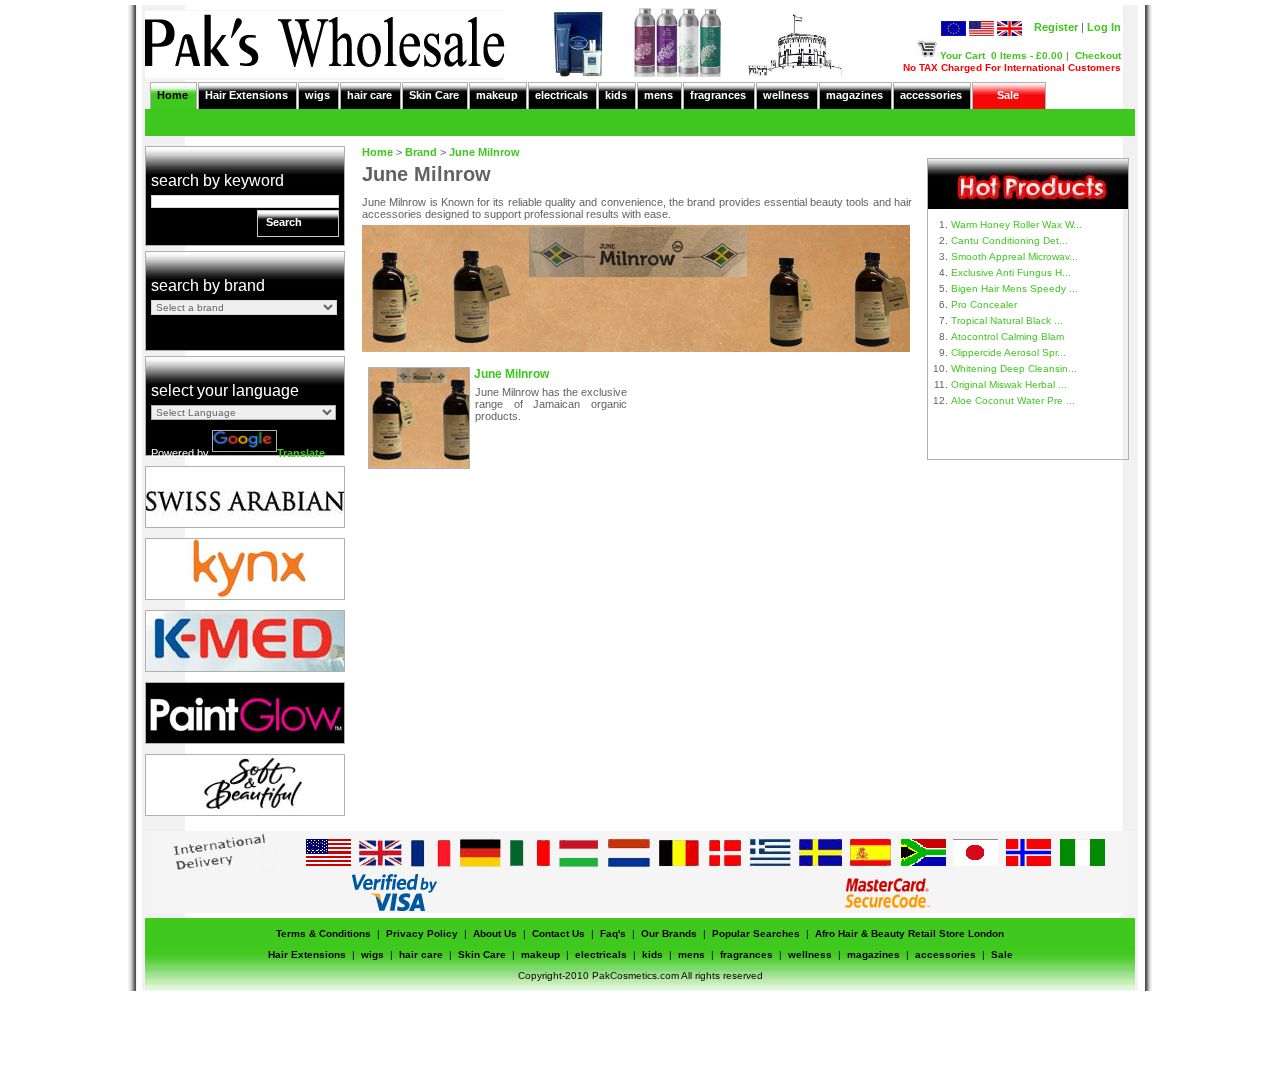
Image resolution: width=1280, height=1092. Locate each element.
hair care (369, 95)
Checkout (1098, 55)
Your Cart (962, 55)
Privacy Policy (422, 933)
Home (172, 95)
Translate (301, 453)
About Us (495, 933)
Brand (421, 152)
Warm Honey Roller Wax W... (1016, 224)
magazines (854, 95)
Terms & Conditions (323, 933)
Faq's (613, 933)
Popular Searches (756, 933)
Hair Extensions (246, 95)
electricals (561, 95)
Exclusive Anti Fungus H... (1011, 272)
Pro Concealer (984, 304)
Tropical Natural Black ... (1007, 320)
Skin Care (434, 95)
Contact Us (558, 933)
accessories (931, 95)
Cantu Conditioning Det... (1009, 240)
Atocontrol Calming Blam (1007, 336)
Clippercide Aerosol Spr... (1008, 352)
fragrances (718, 95)
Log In (1104, 27)
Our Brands (669, 933)
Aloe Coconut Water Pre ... (1013, 400)
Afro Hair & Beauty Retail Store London (909, 933)
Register (1056, 27)
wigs (317, 95)
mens (658, 95)
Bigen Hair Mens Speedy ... (1014, 288)
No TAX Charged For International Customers (1012, 67)
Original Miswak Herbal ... (1009, 384)
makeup (497, 95)
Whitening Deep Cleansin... (1014, 368)
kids (616, 95)
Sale (1008, 95)
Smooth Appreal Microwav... (1014, 256)
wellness (786, 95)
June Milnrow (484, 152)
